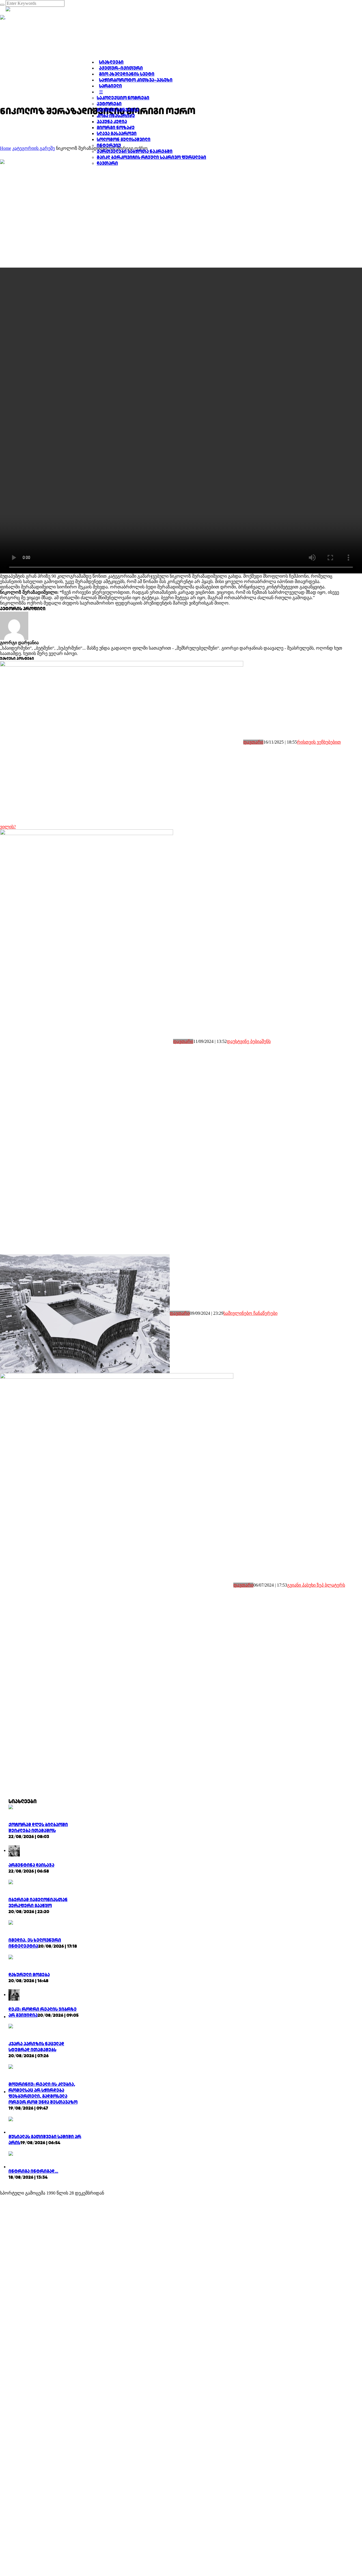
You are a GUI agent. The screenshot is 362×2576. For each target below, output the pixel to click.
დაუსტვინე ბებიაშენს (249, 1041)
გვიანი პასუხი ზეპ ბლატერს (316, 1585)
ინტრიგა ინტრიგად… (33, 2171)
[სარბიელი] (79, 17)
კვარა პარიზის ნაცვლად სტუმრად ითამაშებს (36, 2047)
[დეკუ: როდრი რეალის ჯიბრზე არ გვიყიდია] (14, 1995)
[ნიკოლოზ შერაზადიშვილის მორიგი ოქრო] (99, 213)
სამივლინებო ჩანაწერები (250, 1313)
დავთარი (253, 742)
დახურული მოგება (29, 1975)
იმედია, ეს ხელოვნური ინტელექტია (35, 1943)
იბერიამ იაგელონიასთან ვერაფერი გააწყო (38, 1903)
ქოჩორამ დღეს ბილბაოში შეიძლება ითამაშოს (38, 1828)
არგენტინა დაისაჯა (31, 1865)
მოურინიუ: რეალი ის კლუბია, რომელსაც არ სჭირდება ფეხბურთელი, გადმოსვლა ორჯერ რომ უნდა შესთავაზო (43, 2093)
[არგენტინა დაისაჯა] (14, 1850)
